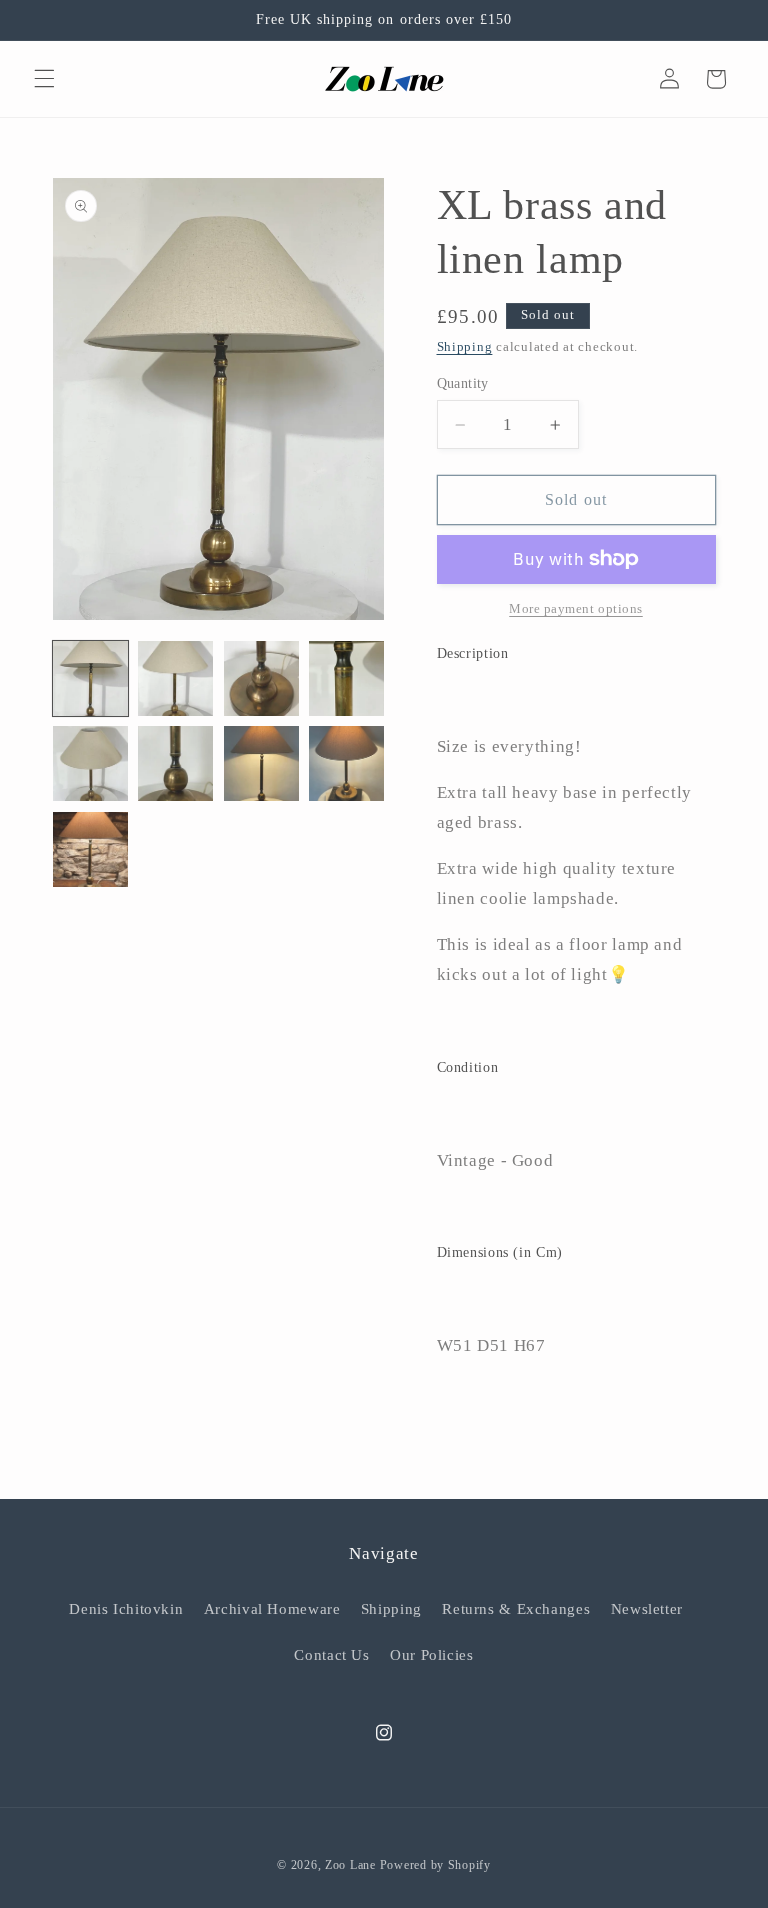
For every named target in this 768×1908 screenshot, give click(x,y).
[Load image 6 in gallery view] (175, 763)
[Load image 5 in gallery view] (90, 763)
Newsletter (647, 1609)
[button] (44, 79)
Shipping (465, 347)
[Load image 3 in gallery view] (261, 678)
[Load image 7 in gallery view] (261, 763)
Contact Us (331, 1655)
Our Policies (432, 1655)
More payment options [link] (576, 609)
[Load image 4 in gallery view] (346, 678)
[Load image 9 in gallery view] (90, 849)
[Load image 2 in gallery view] (175, 678)
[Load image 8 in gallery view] (346, 763)
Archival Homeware (272, 1609)
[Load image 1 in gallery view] (90, 678)
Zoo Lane (350, 1865)
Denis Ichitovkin (126, 1609)
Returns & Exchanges (516, 1609)
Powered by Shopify (435, 1865)
